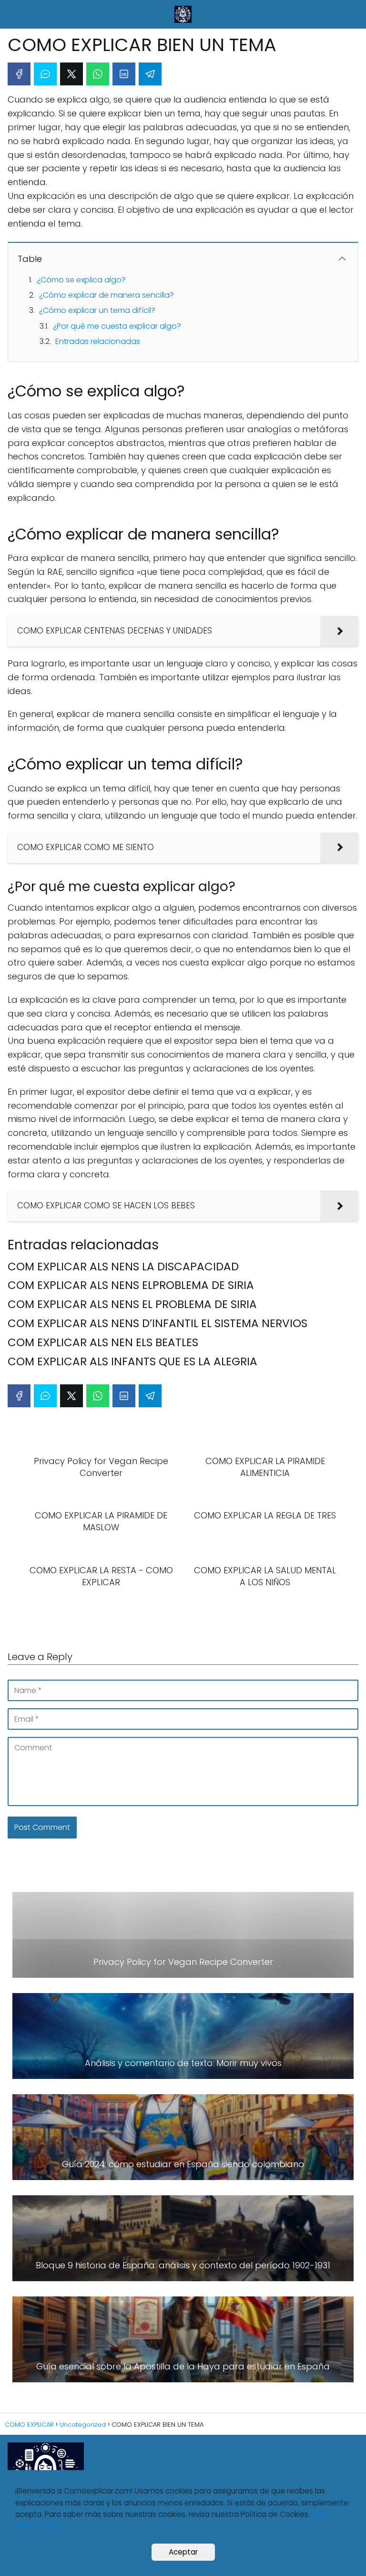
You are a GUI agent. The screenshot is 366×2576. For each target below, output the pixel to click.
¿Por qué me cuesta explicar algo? (117, 326)
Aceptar (183, 2552)
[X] (71, 74)
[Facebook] (19, 74)
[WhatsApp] (98, 74)
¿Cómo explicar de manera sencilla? (107, 295)
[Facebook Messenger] (45, 74)
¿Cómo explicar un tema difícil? (97, 310)
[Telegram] (150, 74)
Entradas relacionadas (98, 341)
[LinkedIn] (124, 74)
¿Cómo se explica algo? (81, 280)
